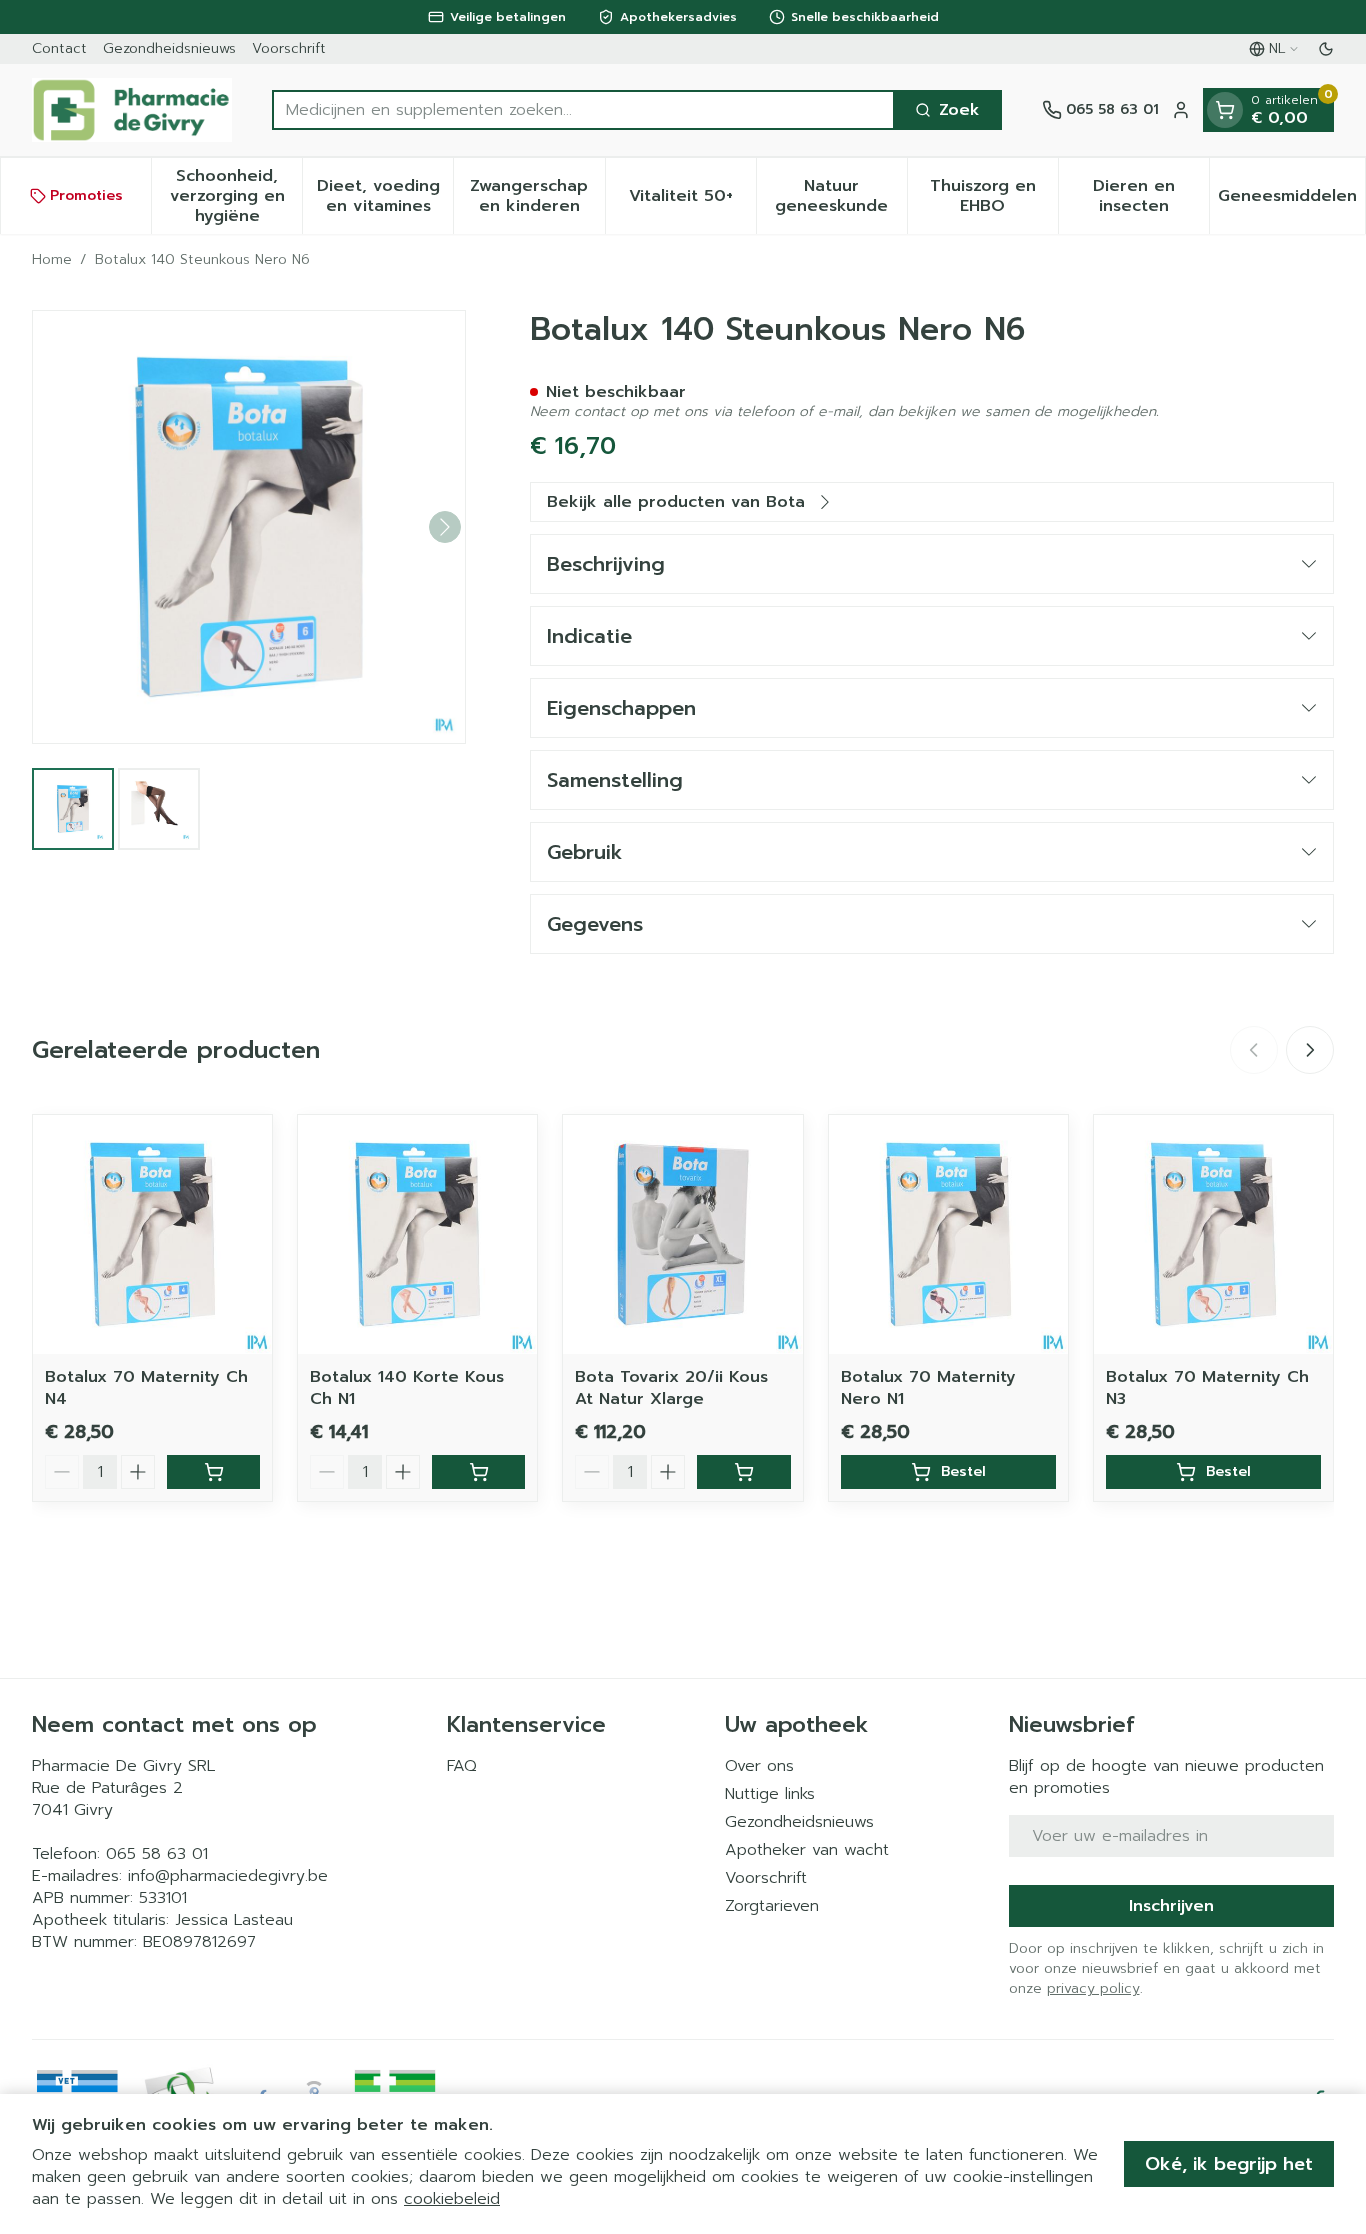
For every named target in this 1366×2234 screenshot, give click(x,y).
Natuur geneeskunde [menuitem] (841, 196)
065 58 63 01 (157, 1854)
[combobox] (583, 110)
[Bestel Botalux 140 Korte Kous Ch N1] (478, 1472)
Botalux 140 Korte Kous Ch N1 (407, 1388)
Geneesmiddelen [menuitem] (1291, 201)
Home (52, 260)
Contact (59, 48)
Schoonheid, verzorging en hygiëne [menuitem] (236, 196)
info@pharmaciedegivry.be (228, 1876)
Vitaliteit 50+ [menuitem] (692, 201)
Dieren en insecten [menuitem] (1151, 196)
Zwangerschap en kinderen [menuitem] (537, 196)
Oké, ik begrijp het (1229, 2164)
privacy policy (1093, 1988)
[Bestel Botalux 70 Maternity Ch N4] (213, 1472)
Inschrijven (1171, 1906)
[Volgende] (445, 527)
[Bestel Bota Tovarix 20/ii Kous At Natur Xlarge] (743, 1472)
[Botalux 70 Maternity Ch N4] (152, 1234)
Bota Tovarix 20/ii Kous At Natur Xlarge (671, 1388)
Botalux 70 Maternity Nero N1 (928, 1388)
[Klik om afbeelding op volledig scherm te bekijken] (249, 527)
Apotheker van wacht (807, 1850)
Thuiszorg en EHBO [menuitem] (994, 196)
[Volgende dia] (1310, 1050)
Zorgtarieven (772, 1906)
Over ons (759, 1766)
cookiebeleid (452, 2199)
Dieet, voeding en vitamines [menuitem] (385, 196)
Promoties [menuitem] (86, 195)
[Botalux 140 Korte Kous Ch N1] (417, 1234)
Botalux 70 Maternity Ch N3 (1207, 1388)
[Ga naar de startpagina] (132, 110)
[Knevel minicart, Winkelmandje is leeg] (1225, 110)
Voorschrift (289, 48)
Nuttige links (770, 1794)
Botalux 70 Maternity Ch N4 (146, 1388)
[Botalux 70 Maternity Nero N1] (948, 1234)
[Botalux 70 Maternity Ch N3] (1213, 1234)
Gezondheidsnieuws (169, 48)
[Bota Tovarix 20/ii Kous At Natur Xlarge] (682, 1234)
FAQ (462, 1766)
